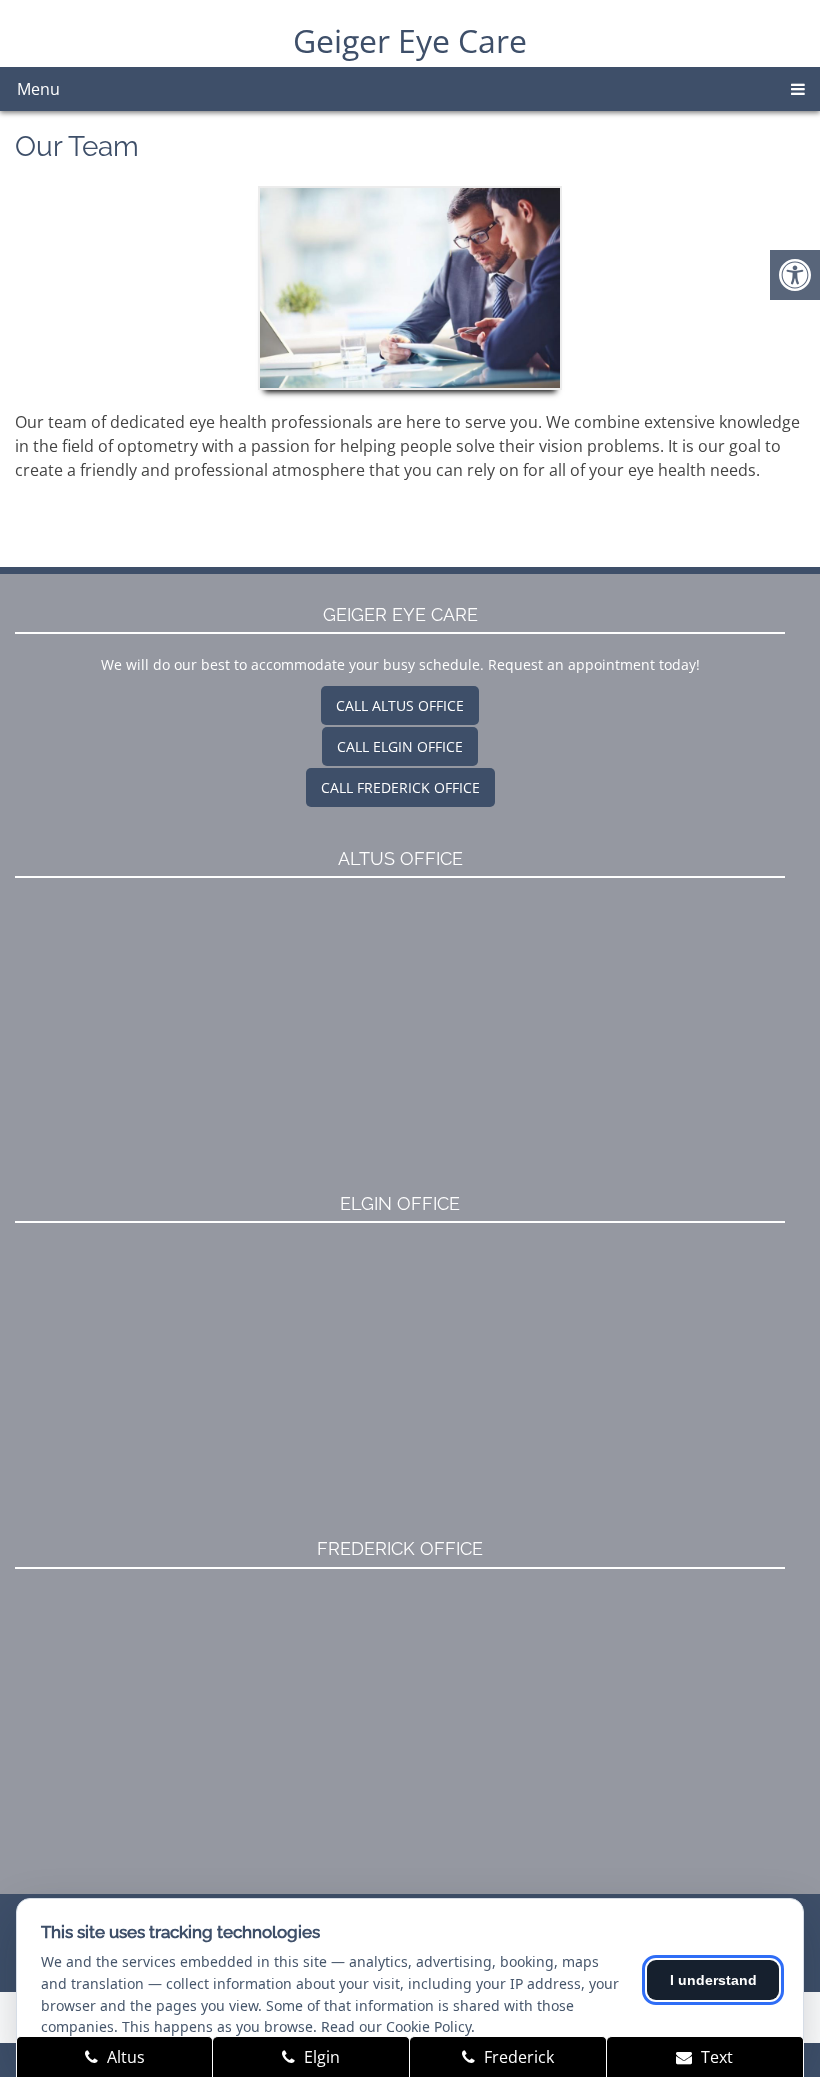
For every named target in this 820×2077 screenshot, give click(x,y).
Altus (124, 2057)
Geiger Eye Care (410, 40)
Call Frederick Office (400, 787)
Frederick (517, 2057)
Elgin (320, 2057)
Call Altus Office (400, 705)
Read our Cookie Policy (396, 2026)
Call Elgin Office (400, 746)
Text (715, 2057)
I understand (713, 1980)
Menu (38, 89)
